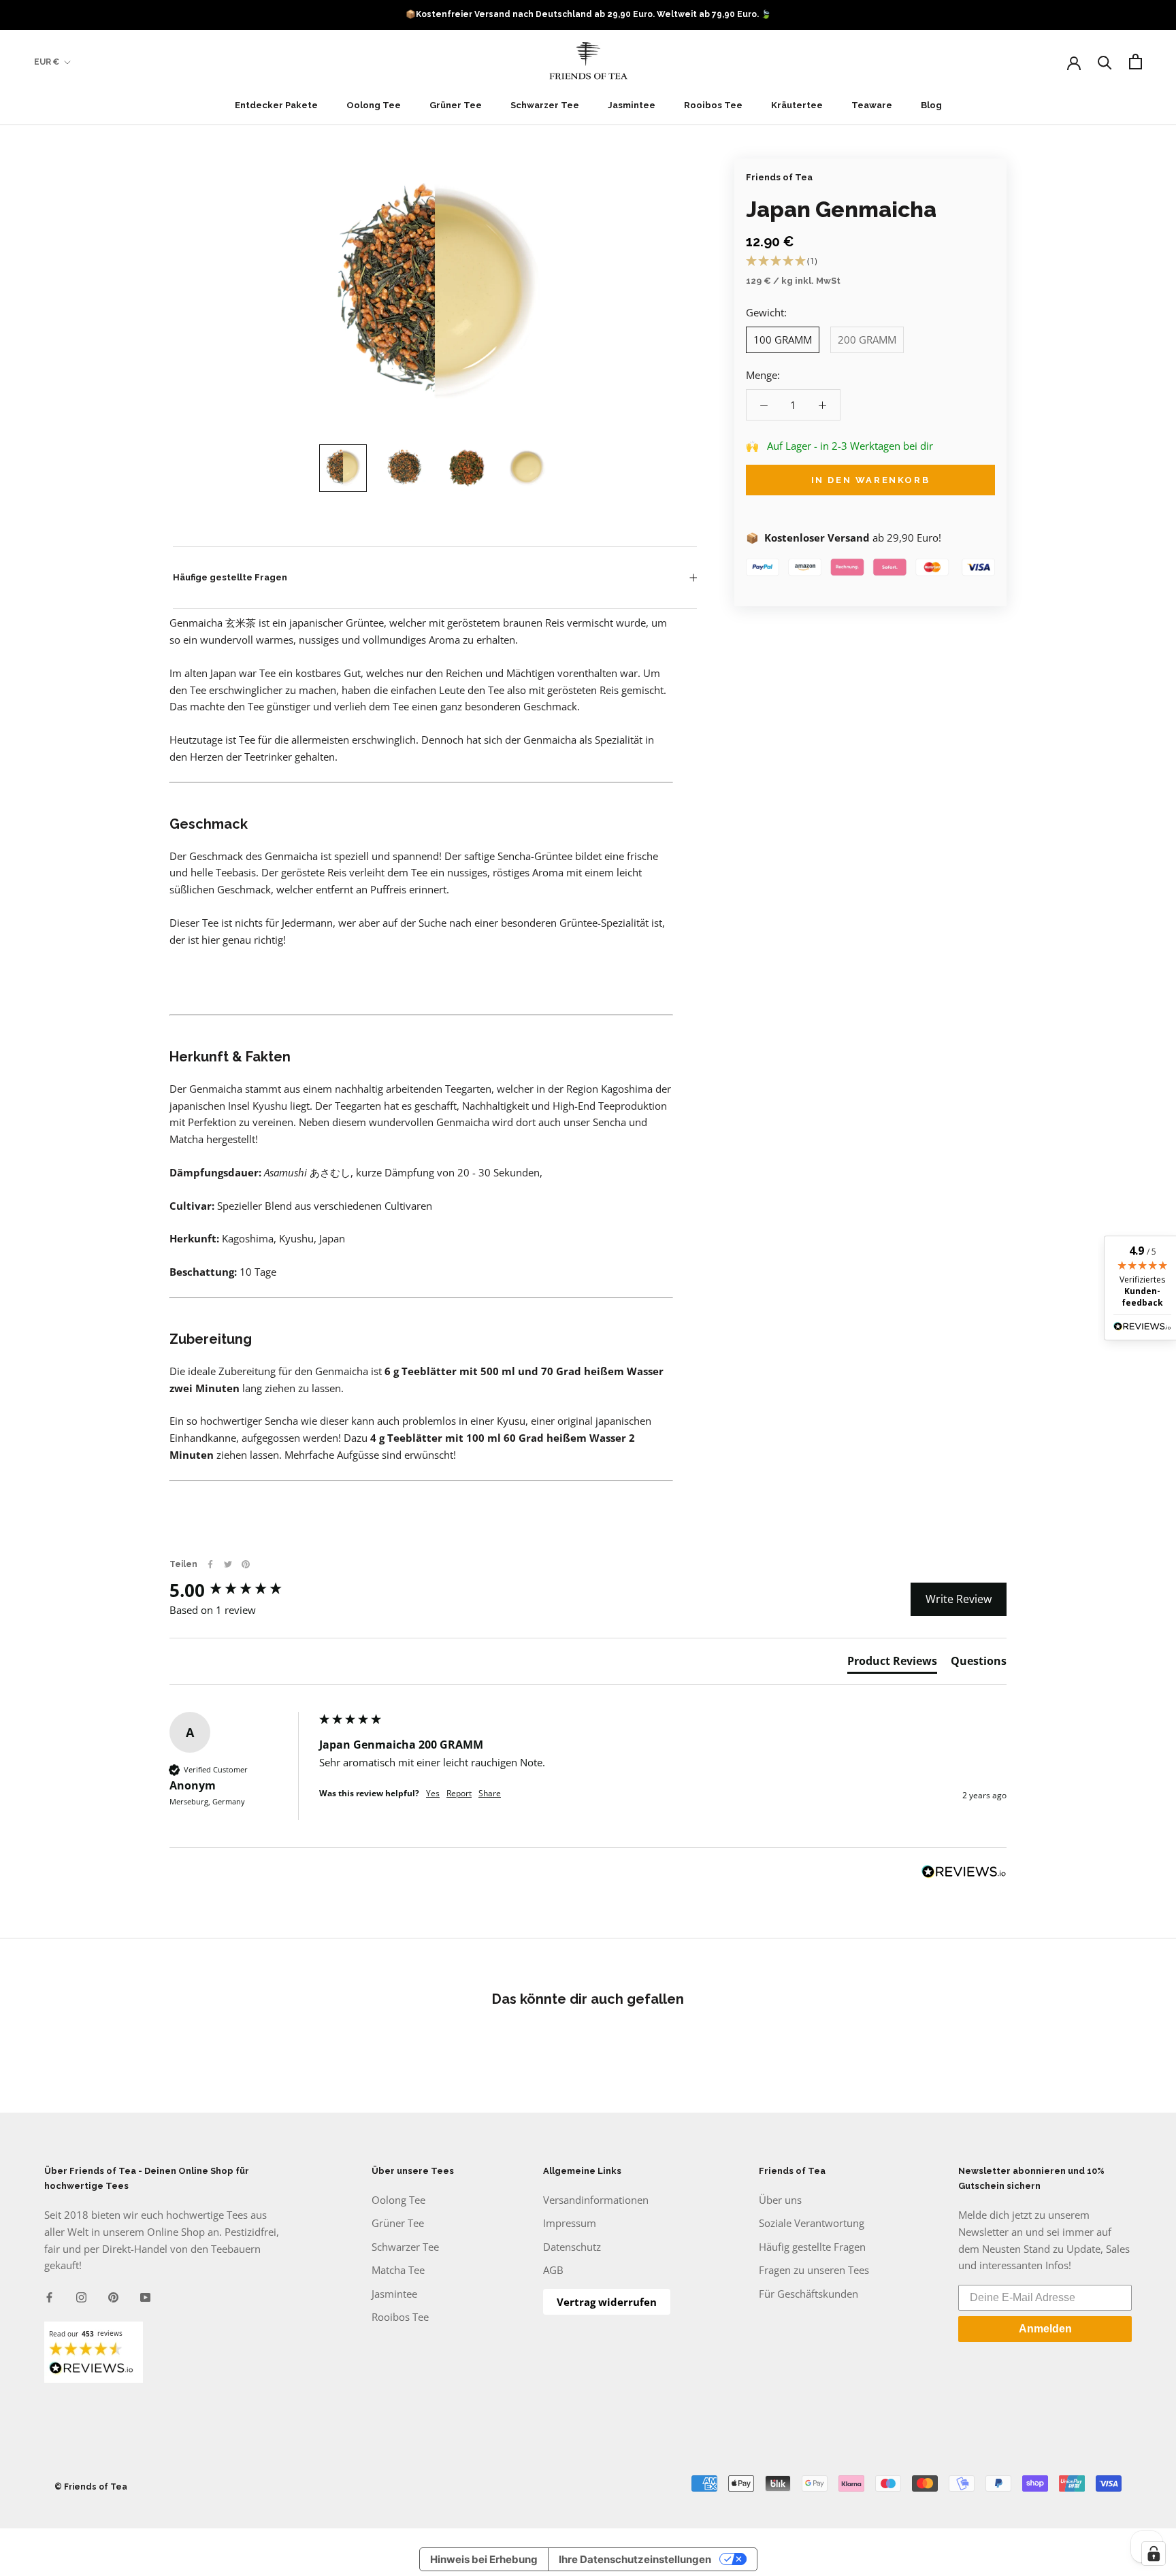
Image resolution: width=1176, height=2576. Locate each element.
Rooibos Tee (713, 105)
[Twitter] (228, 1564)
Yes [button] (433, 1794)
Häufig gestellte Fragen (812, 2247)
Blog (931, 105)
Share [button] (490, 1794)
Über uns (780, 2200)
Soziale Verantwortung (812, 2223)
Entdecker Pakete (276, 105)
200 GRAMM (867, 340)
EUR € (47, 62)
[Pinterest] (246, 1564)
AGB (553, 2270)
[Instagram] (81, 2296)
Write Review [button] (959, 1599)
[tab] (892, 1664)
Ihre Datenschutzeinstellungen (635, 2559)
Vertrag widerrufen (607, 2302)
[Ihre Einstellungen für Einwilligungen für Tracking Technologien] (1154, 2554)
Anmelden (1045, 2329)
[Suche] (1105, 62)
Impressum (570, 2223)
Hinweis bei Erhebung (484, 2559)
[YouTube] (145, 2296)
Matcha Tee (398, 2270)
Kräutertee (797, 105)
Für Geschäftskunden (808, 2294)
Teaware (872, 105)
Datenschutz (572, 2247)
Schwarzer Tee (545, 105)
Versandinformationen (596, 2200)
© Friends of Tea (91, 2487)
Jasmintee (632, 105)
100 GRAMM (783, 340)
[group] (241, 1590)
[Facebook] (210, 1564)
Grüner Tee (456, 105)
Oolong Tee (374, 105)
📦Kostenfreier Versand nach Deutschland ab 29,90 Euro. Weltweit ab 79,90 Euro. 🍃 (588, 14)
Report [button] (459, 1794)
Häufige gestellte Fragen (230, 577)
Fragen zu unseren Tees (814, 2270)
